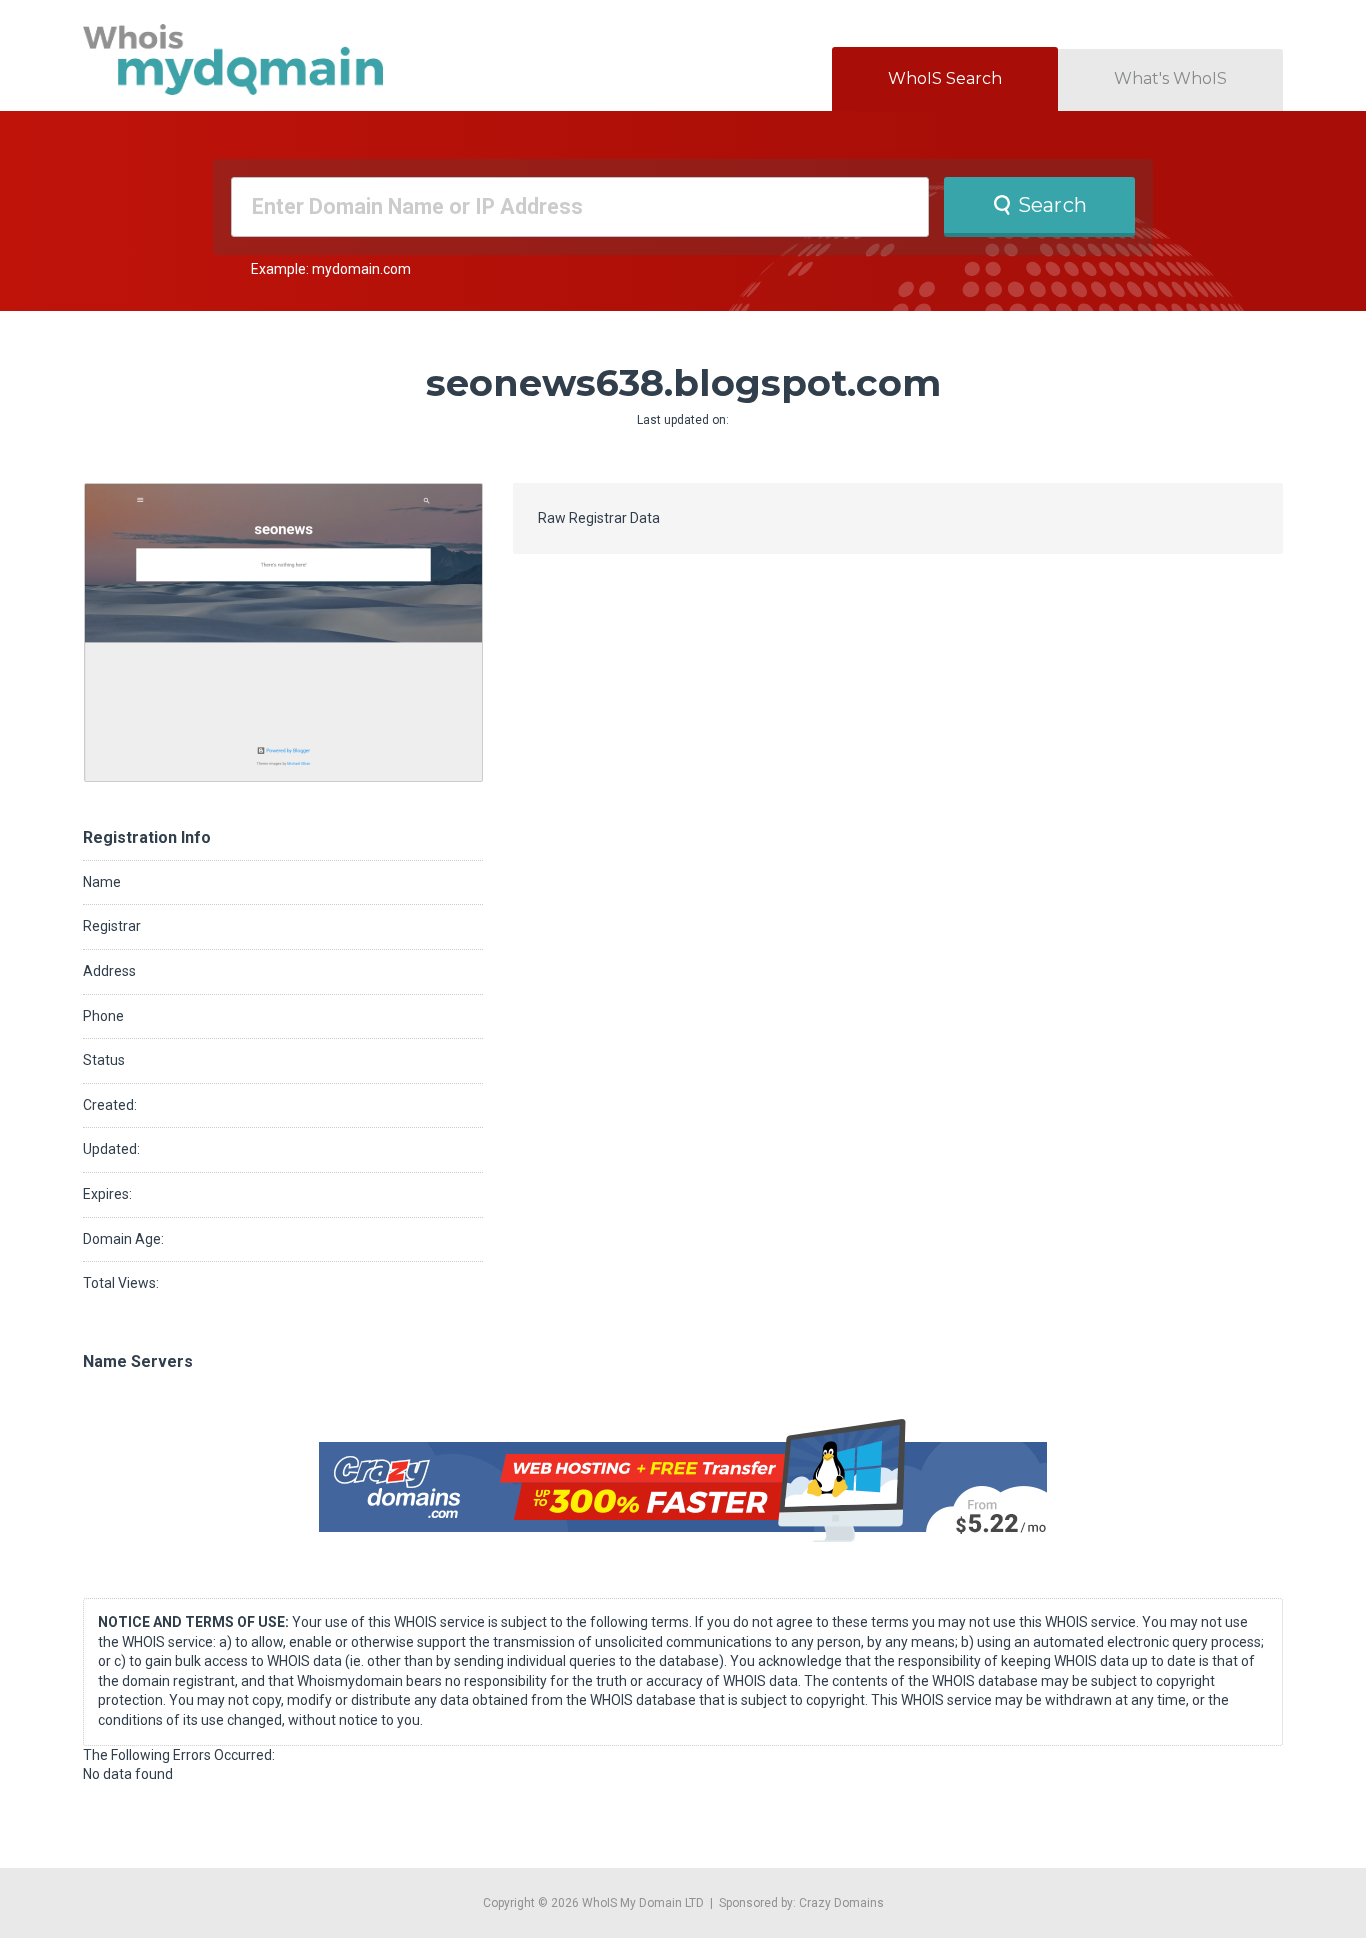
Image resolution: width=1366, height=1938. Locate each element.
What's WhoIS (1170, 78)
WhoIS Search (945, 78)
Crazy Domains (841, 1903)
